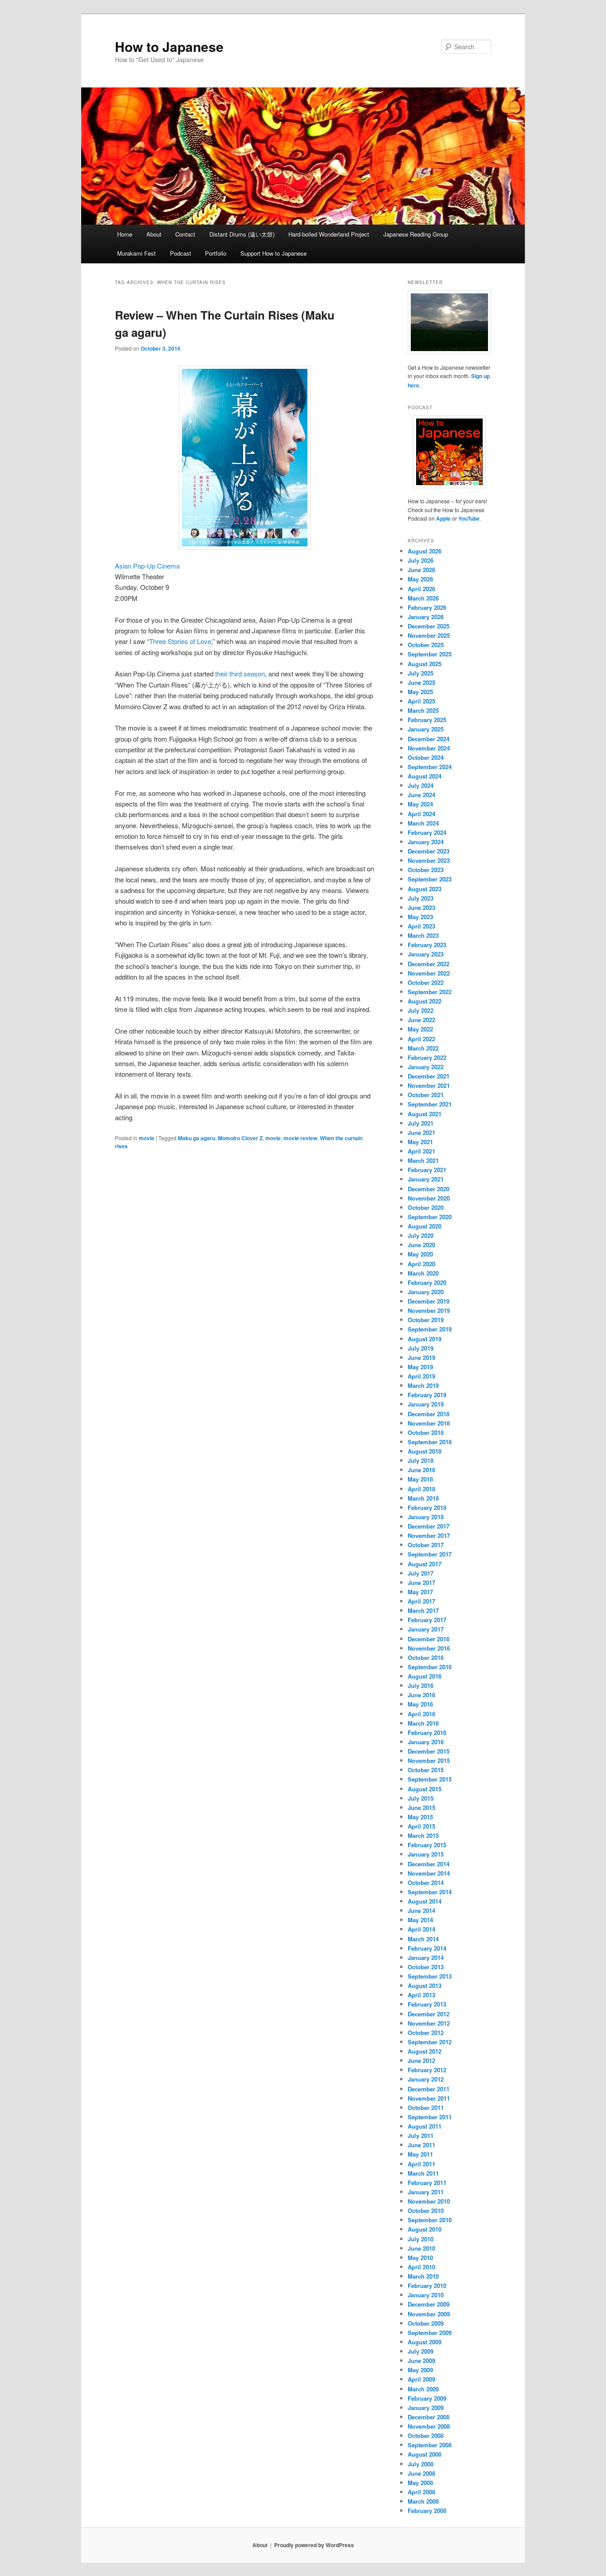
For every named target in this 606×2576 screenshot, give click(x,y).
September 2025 (430, 654)
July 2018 (421, 1460)
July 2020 (421, 1235)
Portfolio (216, 253)
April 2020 (421, 1264)
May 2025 (420, 692)
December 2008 (429, 2417)
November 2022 (429, 973)
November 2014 (429, 1873)
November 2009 (429, 2314)
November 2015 (429, 1760)
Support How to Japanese (273, 253)
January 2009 (426, 2408)
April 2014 (421, 1929)
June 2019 (421, 1357)
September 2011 (430, 2117)
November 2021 (429, 1085)
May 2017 (420, 1592)
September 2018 (430, 1442)
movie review (300, 1138)
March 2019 (423, 1385)
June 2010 (421, 2248)
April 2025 (421, 701)
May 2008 (420, 2483)
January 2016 (426, 1742)
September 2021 (430, 1104)
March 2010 (423, 2276)
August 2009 (425, 2342)
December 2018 (429, 1414)
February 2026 (427, 607)
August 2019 (425, 1339)
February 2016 (427, 1732)
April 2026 (421, 589)
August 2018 (425, 1451)
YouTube (469, 518)
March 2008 (423, 2501)
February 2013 (427, 2004)
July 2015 (421, 1798)
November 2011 (429, 2098)
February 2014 (427, 1948)
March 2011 (423, 2173)
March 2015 (423, 1835)
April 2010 (421, 2267)
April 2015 (421, 1826)
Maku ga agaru (197, 1138)
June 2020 (421, 1245)
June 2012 (421, 2060)
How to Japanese (169, 46)
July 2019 (421, 1348)
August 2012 (425, 2051)
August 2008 (425, 2454)
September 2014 (430, 1892)
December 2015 (429, 1751)
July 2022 (421, 1010)
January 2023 (426, 954)
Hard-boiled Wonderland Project (329, 234)
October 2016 (426, 1657)
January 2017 (426, 1629)
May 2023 (420, 917)
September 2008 (430, 2445)
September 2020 (430, 1217)
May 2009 (420, 2370)
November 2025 (429, 635)
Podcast (181, 253)
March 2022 (423, 1048)
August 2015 (425, 1789)
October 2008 (426, 2436)
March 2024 (423, 823)
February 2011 (427, 2183)
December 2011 (429, 2089)
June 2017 (421, 1582)
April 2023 (421, 926)
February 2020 (427, 1282)
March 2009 (423, 2389)
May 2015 (420, 1817)
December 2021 (429, 1076)
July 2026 (421, 560)
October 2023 (426, 870)
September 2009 (430, 2333)
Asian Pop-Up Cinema (147, 566)
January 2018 (426, 1517)
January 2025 (426, 729)
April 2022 (421, 1039)
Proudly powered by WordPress (314, 2545)
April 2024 (421, 814)
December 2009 (429, 2304)
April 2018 (421, 1489)
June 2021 (421, 1132)
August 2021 (425, 1114)
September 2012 (430, 2042)
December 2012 (429, 2014)
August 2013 (425, 1985)
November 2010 (429, 2201)
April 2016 (421, 1714)
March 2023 (423, 935)
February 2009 (427, 2398)
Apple (443, 518)
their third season (240, 674)
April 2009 (421, 2379)
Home (125, 234)
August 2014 (425, 1901)
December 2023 (429, 851)
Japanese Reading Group (416, 234)
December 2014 (429, 1864)
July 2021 (421, 1123)
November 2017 (429, 1535)
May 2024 (420, 804)
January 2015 (426, 1854)
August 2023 (425, 889)
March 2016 (423, 1723)
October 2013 (426, 1967)
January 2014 (426, 1958)
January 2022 (426, 1067)
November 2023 (429, 860)
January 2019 (426, 1404)
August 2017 (425, 1564)
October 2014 (426, 1883)
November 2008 (429, 2426)
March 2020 (423, 1273)
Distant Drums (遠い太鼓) (242, 234)
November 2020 (429, 1198)
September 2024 (430, 767)
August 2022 (425, 1001)
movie (147, 1138)
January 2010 (426, 2295)
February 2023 (427, 945)
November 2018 (429, 1423)
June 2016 (421, 1695)
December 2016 (429, 1639)
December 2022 (429, 964)
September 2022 (430, 992)
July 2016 (421, 1685)
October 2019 (426, 1320)
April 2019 (421, 1376)
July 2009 (421, 2351)
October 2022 (426, 982)
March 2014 (423, 1939)
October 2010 (426, 2211)
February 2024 (427, 832)
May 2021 (420, 1142)
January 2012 (426, 2079)
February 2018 (427, 1507)
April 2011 (421, 2164)
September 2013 (430, 1976)
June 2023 (421, 907)
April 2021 (421, 1151)
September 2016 (430, 1667)
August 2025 (425, 664)
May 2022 (420, 1029)
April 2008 (421, 2492)
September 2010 (430, 2220)
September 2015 (430, 1779)
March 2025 (423, 710)
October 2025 (426, 645)
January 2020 (426, 1292)
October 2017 (426, 1545)
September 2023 (430, 879)
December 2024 (429, 739)
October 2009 (426, 2323)
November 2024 (429, 748)
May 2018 (420, 1479)
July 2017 (421, 1573)
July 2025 (421, 673)
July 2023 (421, 898)
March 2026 (423, 598)
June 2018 (421, 1470)
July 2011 (421, 2135)
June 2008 (421, 2473)
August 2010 (425, 2229)
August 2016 (425, 1676)
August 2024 (425, 776)
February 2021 (427, 1170)
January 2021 (426, 1179)
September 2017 (430, 1554)
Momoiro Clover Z (240, 1138)
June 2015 (421, 1808)
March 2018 (423, 1498)
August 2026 (425, 551)
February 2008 (427, 2511)
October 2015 (426, 1770)
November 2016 (429, 1648)
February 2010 (427, 2286)
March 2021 (423, 1160)
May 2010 (420, 2258)
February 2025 (427, 720)
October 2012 (426, 2033)
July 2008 (421, 2464)
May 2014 (420, 1920)
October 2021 (426, 1095)
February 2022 (427, 1057)
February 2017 (427, 1620)
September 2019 (430, 1329)
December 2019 (429, 1301)
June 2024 (421, 795)
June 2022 (421, 1020)
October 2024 (426, 757)
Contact (185, 234)
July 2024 (421, 785)
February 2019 (427, 1395)
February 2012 (427, 2070)
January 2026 (426, 617)
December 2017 (429, 1526)
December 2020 (429, 1189)
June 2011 (421, 2145)
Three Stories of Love (180, 641)
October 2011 (426, 2108)
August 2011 (425, 2126)
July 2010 (421, 2239)
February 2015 (427, 1845)
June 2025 (421, 682)
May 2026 (420, 579)
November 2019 (429, 1310)
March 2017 (423, 1610)
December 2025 (429, 626)
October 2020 (426, 1207)
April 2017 (421, 1601)
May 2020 (420, 1254)
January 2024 (426, 842)
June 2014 (421, 1910)
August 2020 (425, 1226)
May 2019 (420, 1367)
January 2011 (426, 2192)
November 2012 (429, 2023)
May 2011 (420, 2154)
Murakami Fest (136, 253)
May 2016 (420, 1704)
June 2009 (421, 2361)
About (154, 234)
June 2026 (421, 570)
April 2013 (421, 1995)
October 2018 (426, 1432)
